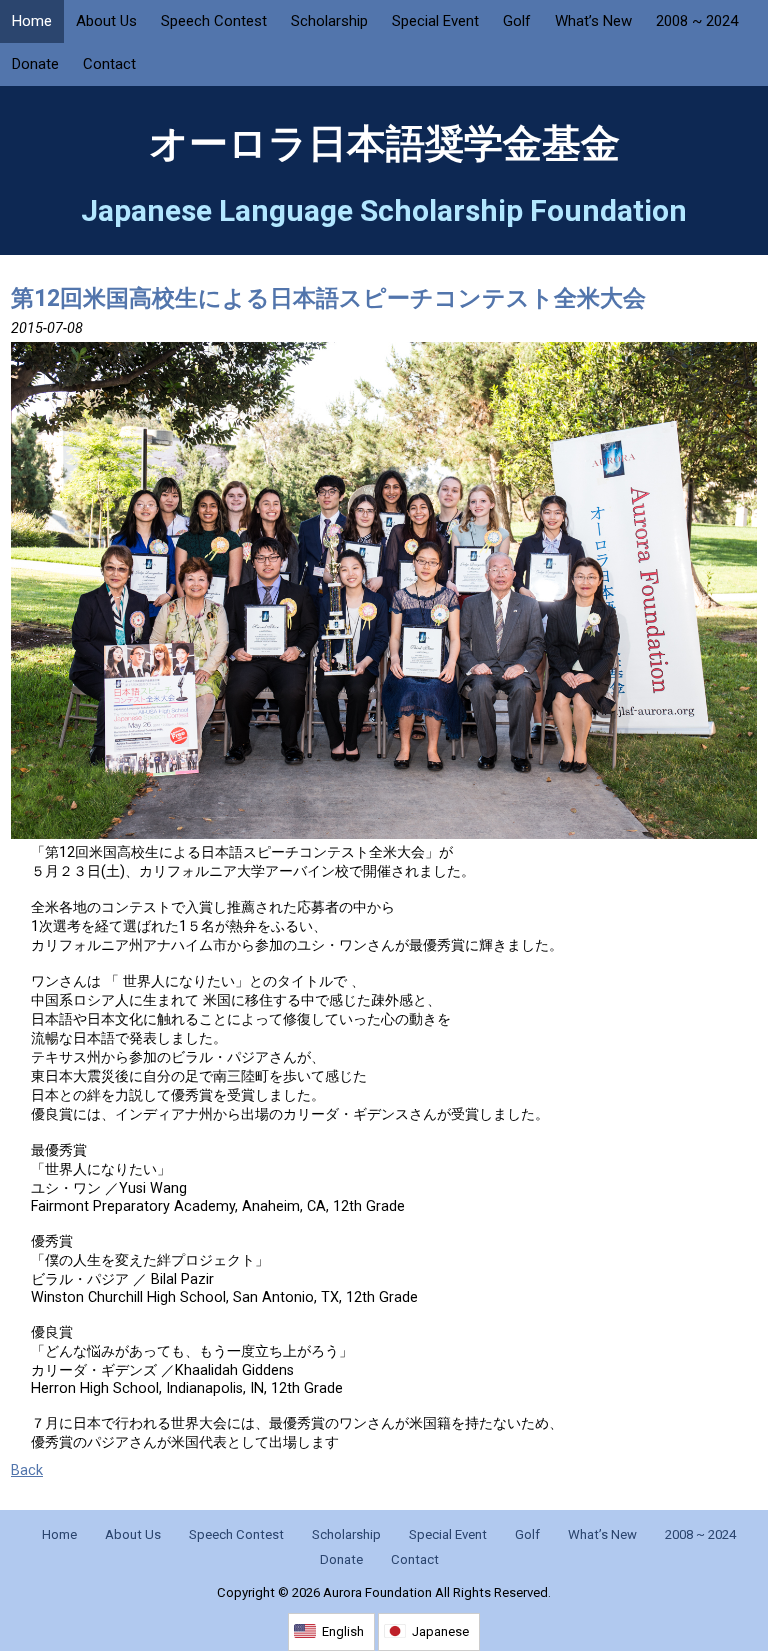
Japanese (440, 1631)
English (343, 1631)
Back (27, 1470)
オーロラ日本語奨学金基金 (384, 144)
